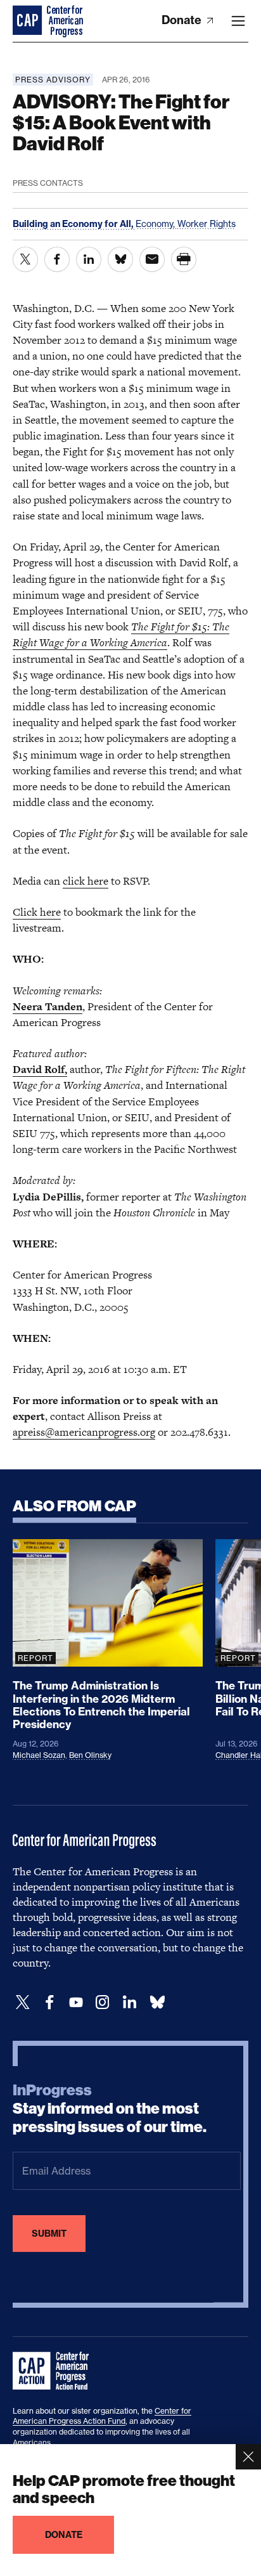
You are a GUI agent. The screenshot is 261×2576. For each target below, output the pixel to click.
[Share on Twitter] (25, 259)
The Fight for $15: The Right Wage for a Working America (121, 634)
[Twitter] (23, 2002)
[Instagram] (103, 2002)
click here (86, 881)
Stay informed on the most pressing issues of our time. (110, 2109)
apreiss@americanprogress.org (84, 1432)
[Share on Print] (184, 259)
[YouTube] (76, 2002)
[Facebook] (49, 2002)
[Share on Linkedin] (89, 259)
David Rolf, (40, 1069)
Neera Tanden (48, 1006)
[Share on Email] (152, 259)
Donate (183, 20)
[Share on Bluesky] (120, 259)
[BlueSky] (157, 2002)
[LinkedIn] (129, 2002)
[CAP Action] (54, 2371)
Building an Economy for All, (74, 224)
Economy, (156, 224)
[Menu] (238, 21)
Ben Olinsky (90, 1755)
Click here (37, 912)
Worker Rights (207, 224)
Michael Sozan (39, 1755)
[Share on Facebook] (57, 259)
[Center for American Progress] (29, 21)
